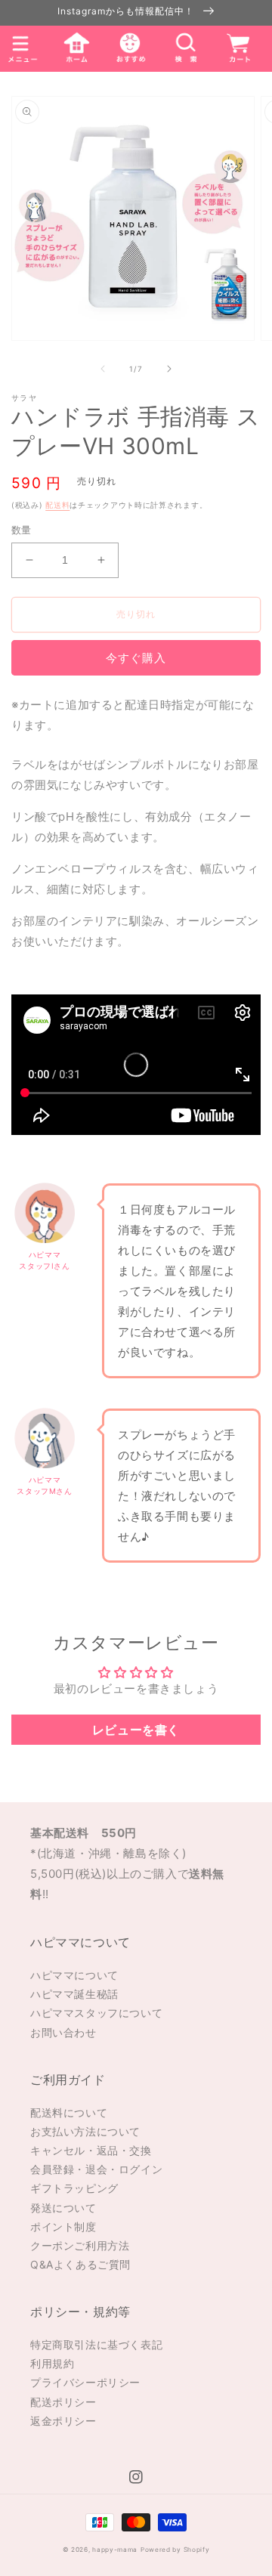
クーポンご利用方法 (80, 2245)
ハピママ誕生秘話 (74, 1994)
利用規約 (52, 2363)
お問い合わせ (63, 2032)
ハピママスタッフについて (96, 2013)
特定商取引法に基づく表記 (96, 2344)
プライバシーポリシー (85, 2382)
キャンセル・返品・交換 (91, 2150)
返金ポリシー (63, 2421)
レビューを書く (136, 1730)
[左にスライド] (103, 369)
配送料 (57, 505)
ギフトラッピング (74, 2188)
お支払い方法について (85, 2131)
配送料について (69, 2112)
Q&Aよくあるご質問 (80, 2264)
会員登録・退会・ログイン (96, 2169)
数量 (22, 530)
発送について (63, 2208)
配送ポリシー (63, 2402)
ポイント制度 (63, 2227)
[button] (184, 48)
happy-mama (115, 2550)
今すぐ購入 (136, 658)
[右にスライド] (169, 369)
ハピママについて (74, 1975)
